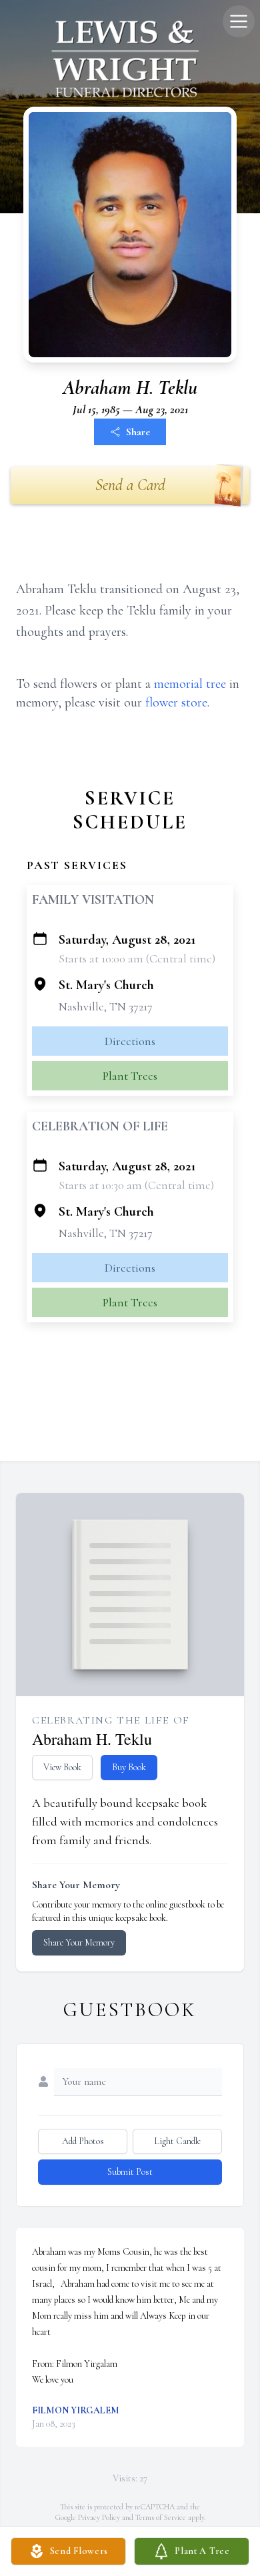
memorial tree (190, 684)
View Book (62, 1767)
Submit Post (130, 2172)
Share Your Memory (79, 1942)
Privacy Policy (99, 2517)
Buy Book (129, 1767)
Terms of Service (161, 2517)
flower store (176, 702)
